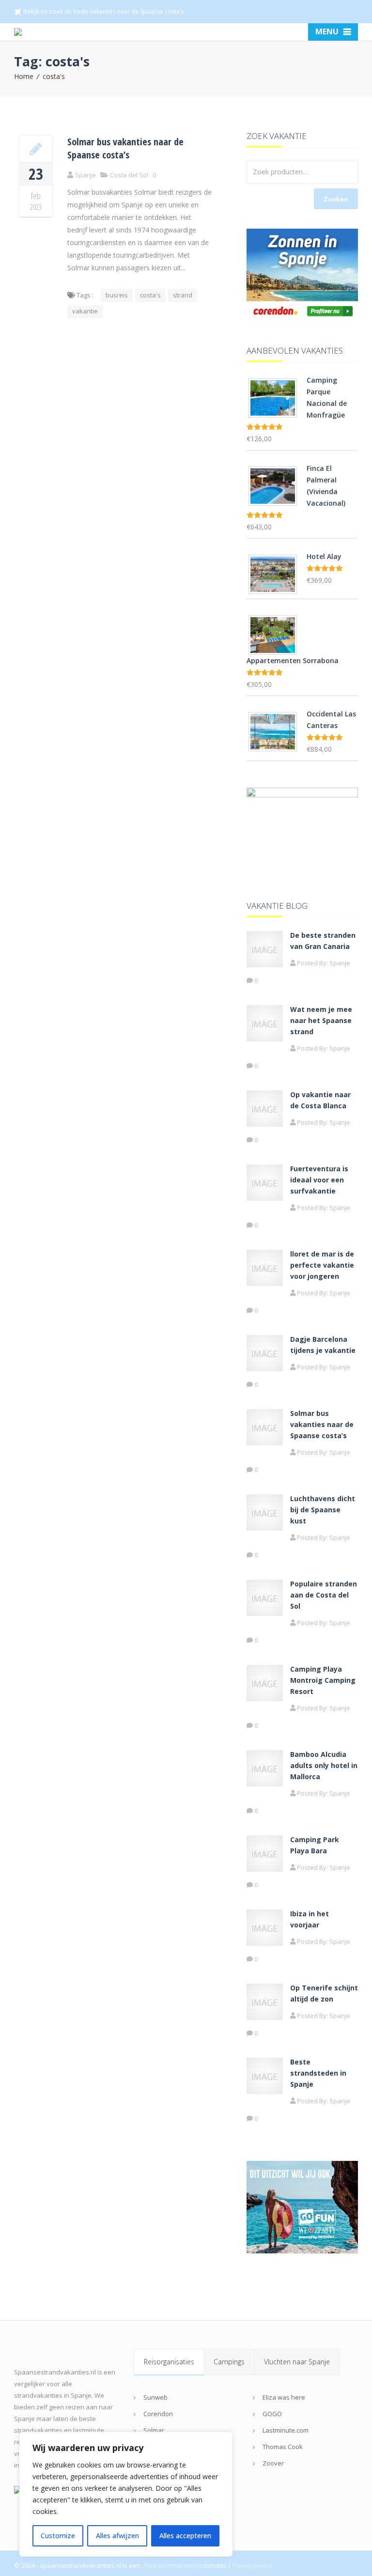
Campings (229, 2362)
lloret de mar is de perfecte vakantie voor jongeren (322, 1265)
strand (183, 295)
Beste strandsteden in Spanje (318, 2073)
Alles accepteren (185, 2536)
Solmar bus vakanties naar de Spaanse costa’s (125, 148)
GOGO (272, 2414)
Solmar (154, 2430)
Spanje (340, 963)
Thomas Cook (283, 2447)
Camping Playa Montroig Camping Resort (323, 1680)
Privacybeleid (252, 2565)
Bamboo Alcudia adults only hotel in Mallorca (324, 1765)
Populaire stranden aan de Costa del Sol (324, 1595)
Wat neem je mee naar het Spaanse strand (321, 1020)
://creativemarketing (172, 2565)
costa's (54, 76)
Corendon (158, 2414)
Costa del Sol (129, 175)
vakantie (85, 311)
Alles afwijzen (117, 2536)
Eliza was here (284, 2397)
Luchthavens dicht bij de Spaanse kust (323, 1510)
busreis (117, 295)
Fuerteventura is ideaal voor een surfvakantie (319, 1180)
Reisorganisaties (169, 2362)
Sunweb (155, 2397)
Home (24, 76)
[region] (126, 2494)
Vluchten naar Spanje (297, 2362)
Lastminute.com (286, 2430)
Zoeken (336, 199)
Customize (58, 2536)
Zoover (273, 2463)
